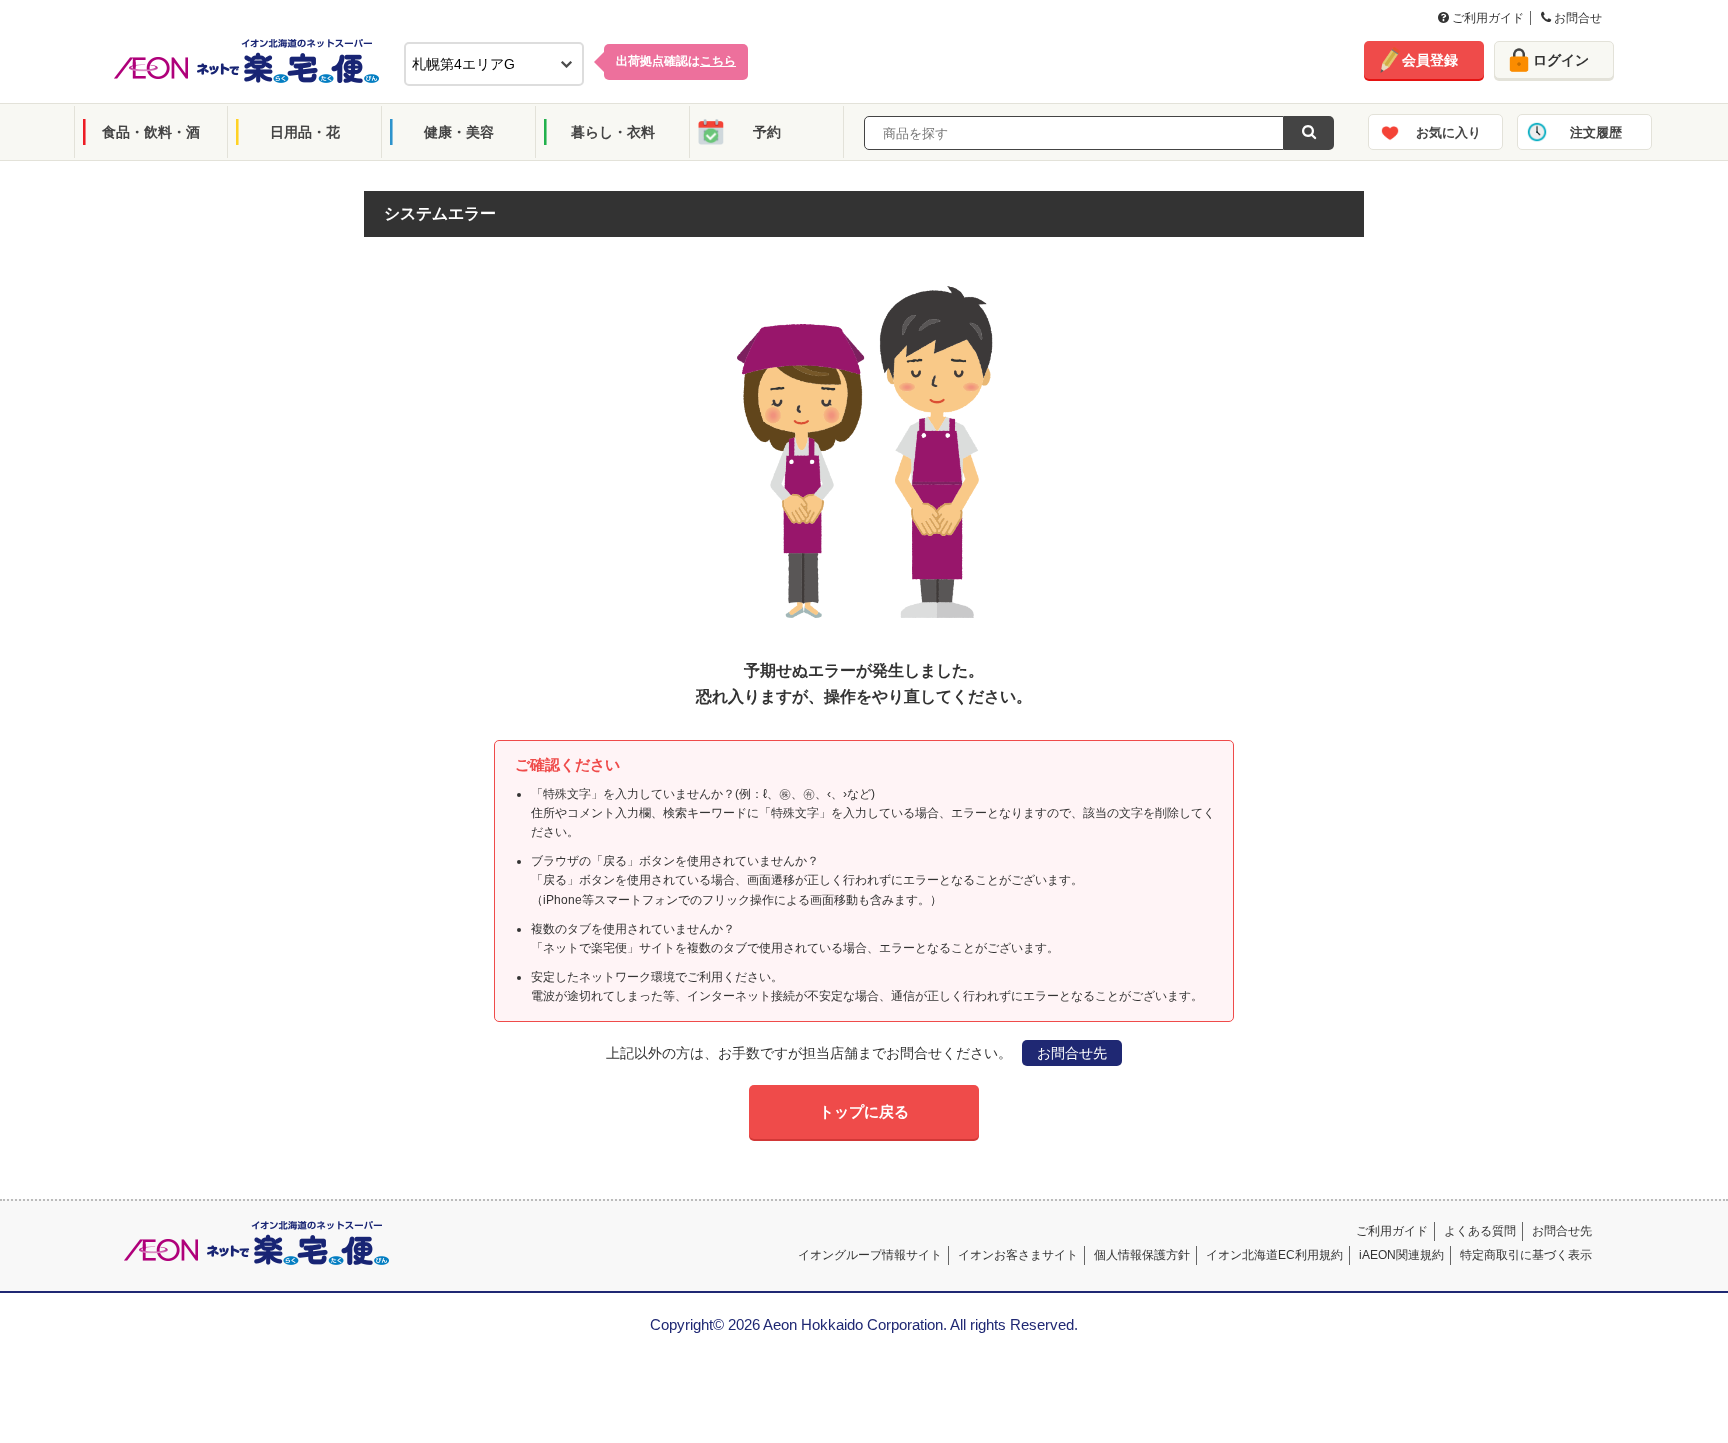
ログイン (1561, 60)
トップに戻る (864, 1111)
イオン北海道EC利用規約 (1274, 1255)
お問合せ (1576, 18)
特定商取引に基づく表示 (1526, 1255)
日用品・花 (305, 132)
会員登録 (1430, 60)
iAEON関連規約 (1401, 1255)
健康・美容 (459, 132)
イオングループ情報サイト (870, 1255)
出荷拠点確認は (676, 61)
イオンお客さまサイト (1018, 1255)
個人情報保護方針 (1142, 1255)
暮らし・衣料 (613, 132)
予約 (767, 132)
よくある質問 (1480, 1231)
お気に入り (1448, 132)
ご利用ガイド (1486, 18)
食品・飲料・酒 (151, 132)
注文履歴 (1596, 132)
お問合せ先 (1072, 1053)
